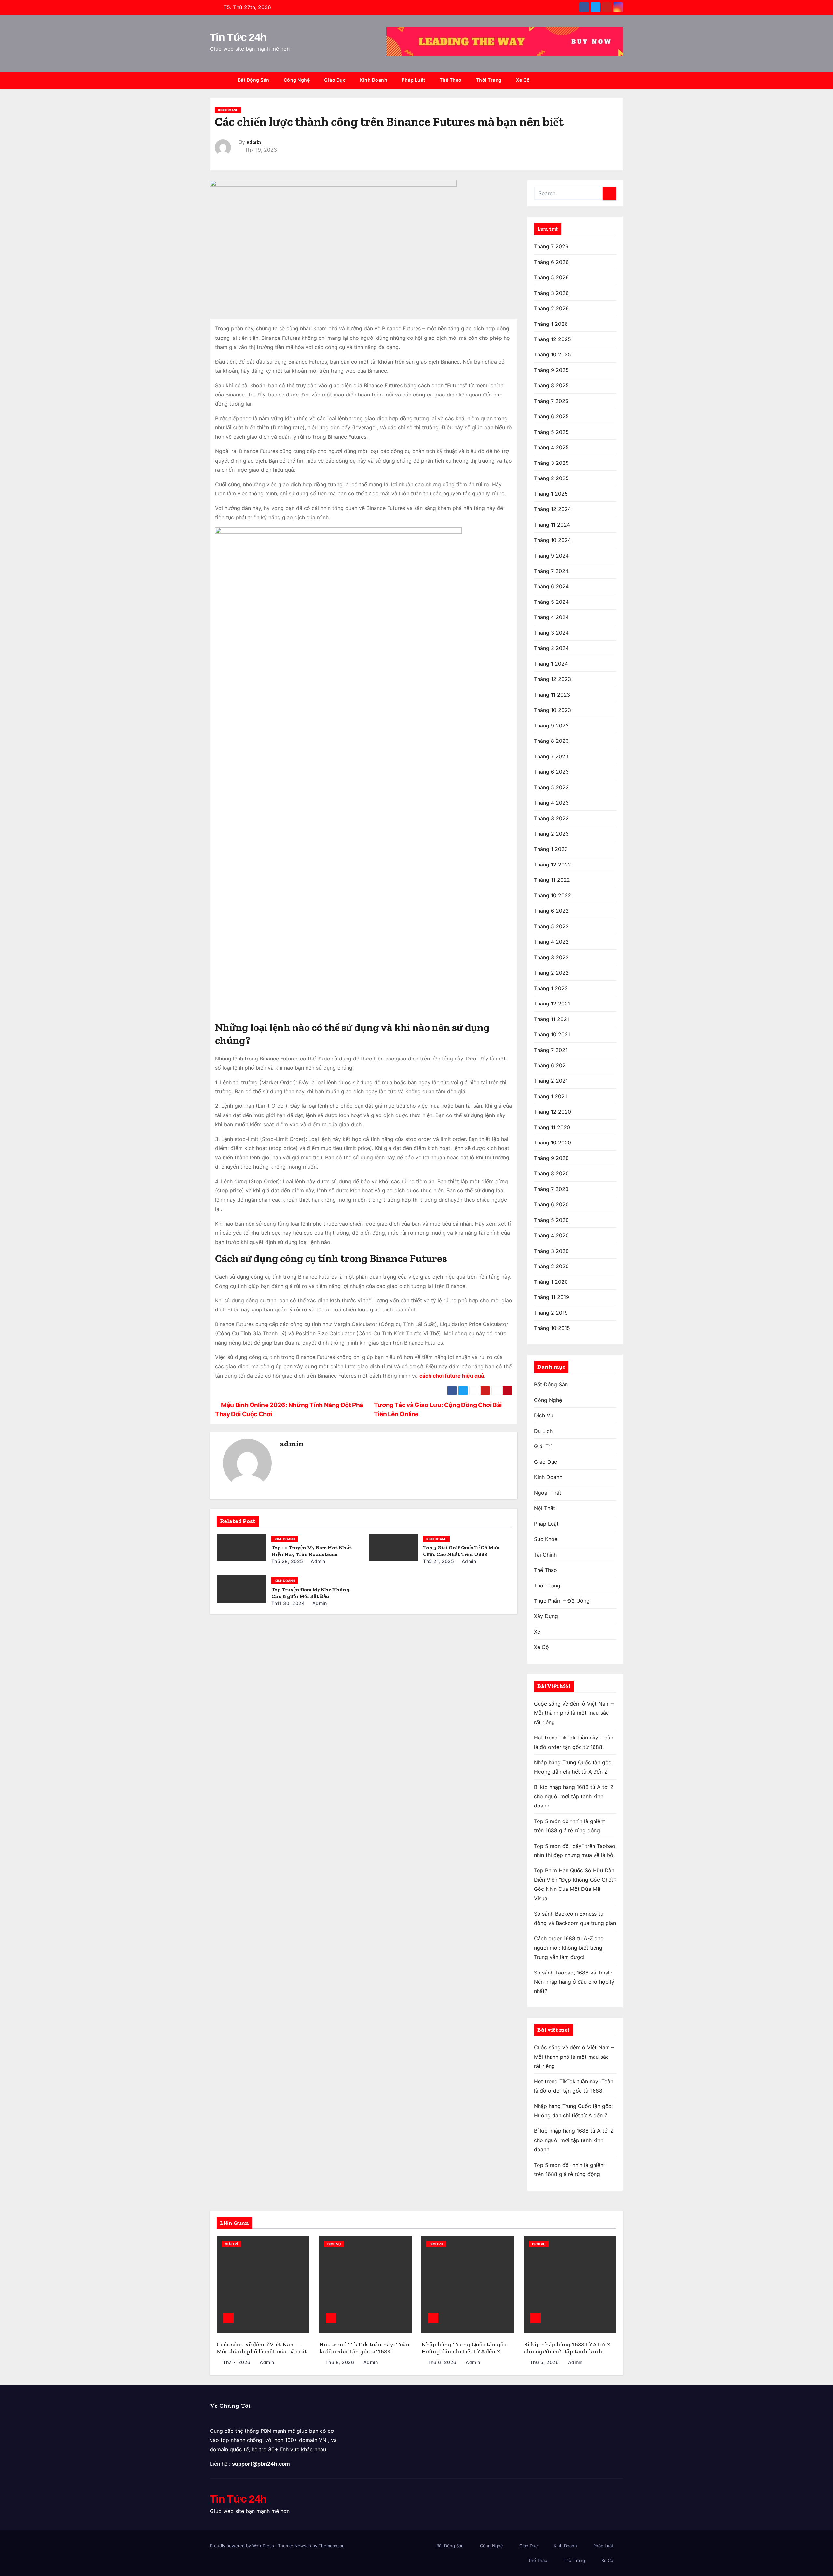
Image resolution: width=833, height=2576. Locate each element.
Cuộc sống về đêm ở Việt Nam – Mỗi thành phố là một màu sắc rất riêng (574, 1713)
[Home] (220, 80)
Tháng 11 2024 (552, 525)
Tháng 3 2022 (551, 957)
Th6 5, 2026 (545, 2362)
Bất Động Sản (254, 80)
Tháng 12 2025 (553, 339)
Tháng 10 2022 (553, 895)
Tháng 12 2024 (553, 509)
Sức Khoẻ (546, 1539)
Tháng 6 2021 (551, 1065)
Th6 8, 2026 (340, 2362)
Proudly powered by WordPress (243, 2546)
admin (254, 142)
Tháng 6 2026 (551, 262)
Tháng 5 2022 (551, 926)
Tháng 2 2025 (551, 478)
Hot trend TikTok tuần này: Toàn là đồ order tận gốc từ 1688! (364, 2348)
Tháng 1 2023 (551, 849)
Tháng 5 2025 (551, 432)
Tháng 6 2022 (551, 911)
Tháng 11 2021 (552, 1019)
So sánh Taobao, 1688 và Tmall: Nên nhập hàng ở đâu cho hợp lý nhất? (574, 1982)
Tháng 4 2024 (551, 617)
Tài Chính (545, 1555)
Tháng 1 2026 (551, 324)
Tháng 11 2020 (552, 1127)
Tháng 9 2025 (551, 370)
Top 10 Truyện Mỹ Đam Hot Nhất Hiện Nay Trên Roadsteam (312, 1551)
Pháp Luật (413, 80)
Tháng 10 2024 (553, 540)
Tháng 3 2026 (551, 293)
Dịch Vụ (544, 1415)
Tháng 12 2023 (553, 679)
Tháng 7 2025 (551, 401)
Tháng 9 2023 (551, 726)
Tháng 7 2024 (551, 571)
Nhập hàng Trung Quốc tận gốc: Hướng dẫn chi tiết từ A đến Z (464, 2348)
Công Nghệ (297, 80)
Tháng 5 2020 (551, 1220)
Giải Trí (543, 1446)
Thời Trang (489, 80)
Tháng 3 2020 (551, 1251)
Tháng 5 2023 (551, 787)
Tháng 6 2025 (551, 416)
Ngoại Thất (548, 1493)
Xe (537, 1632)
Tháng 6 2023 (551, 772)
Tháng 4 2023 (551, 803)
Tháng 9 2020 (551, 1158)
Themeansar (331, 2546)
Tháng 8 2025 (551, 385)
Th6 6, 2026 (442, 2362)
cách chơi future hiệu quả (452, 1376)
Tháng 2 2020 (551, 1266)
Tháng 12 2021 (552, 1004)
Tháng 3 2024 (551, 633)
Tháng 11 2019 (552, 1297)
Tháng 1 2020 (551, 1282)
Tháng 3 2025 (551, 463)
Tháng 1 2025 (551, 494)
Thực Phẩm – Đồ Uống (562, 1601)
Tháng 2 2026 (551, 308)
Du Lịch (543, 1431)
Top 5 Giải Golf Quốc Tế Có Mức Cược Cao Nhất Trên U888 (461, 1551)
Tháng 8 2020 (551, 1173)
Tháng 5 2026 (551, 277)
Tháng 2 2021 (551, 1081)
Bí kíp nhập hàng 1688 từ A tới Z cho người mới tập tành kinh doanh (574, 1796)
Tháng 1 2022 (551, 988)
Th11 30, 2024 (288, 1603)
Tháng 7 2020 (551, 1189)
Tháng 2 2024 (551, 648)
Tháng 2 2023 (551, 834)
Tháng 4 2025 (551, 447)
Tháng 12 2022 (553, 865)
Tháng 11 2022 (552, 880)
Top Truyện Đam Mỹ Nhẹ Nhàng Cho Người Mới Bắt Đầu (310, 1593)
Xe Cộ (523, 80)
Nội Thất (545, 1508)
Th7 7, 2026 (237, 2362)
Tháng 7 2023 (551, 756)
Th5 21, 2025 (438, 1561)
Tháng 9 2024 (551, 556)
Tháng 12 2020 (553, 1112)
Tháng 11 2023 (552, 695)
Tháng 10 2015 (552, 1328)
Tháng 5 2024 (551, 602)
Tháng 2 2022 (551, 973)
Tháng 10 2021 (552, 1034)
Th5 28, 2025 (287, 1561)
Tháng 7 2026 (551, 246)
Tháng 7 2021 (551, 1050)
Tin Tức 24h (238, 37)
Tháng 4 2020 (551, 1235)
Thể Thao (451, 80)
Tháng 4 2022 (551, 942)
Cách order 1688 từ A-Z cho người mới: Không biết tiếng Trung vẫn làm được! (569, 1948)
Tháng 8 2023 (551, 741)
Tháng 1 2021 (550, 1096)
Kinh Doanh (374, 80)
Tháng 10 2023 (553, 710)
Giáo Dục (335, 80)
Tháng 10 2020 (553, 1143)
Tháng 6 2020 (551, 1204)
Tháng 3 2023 (551, 818)
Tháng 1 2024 (551, 664)
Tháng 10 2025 (553, 354)
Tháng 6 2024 (551, 586)
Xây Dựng (546, 1616)
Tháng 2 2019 (551, 1313)
